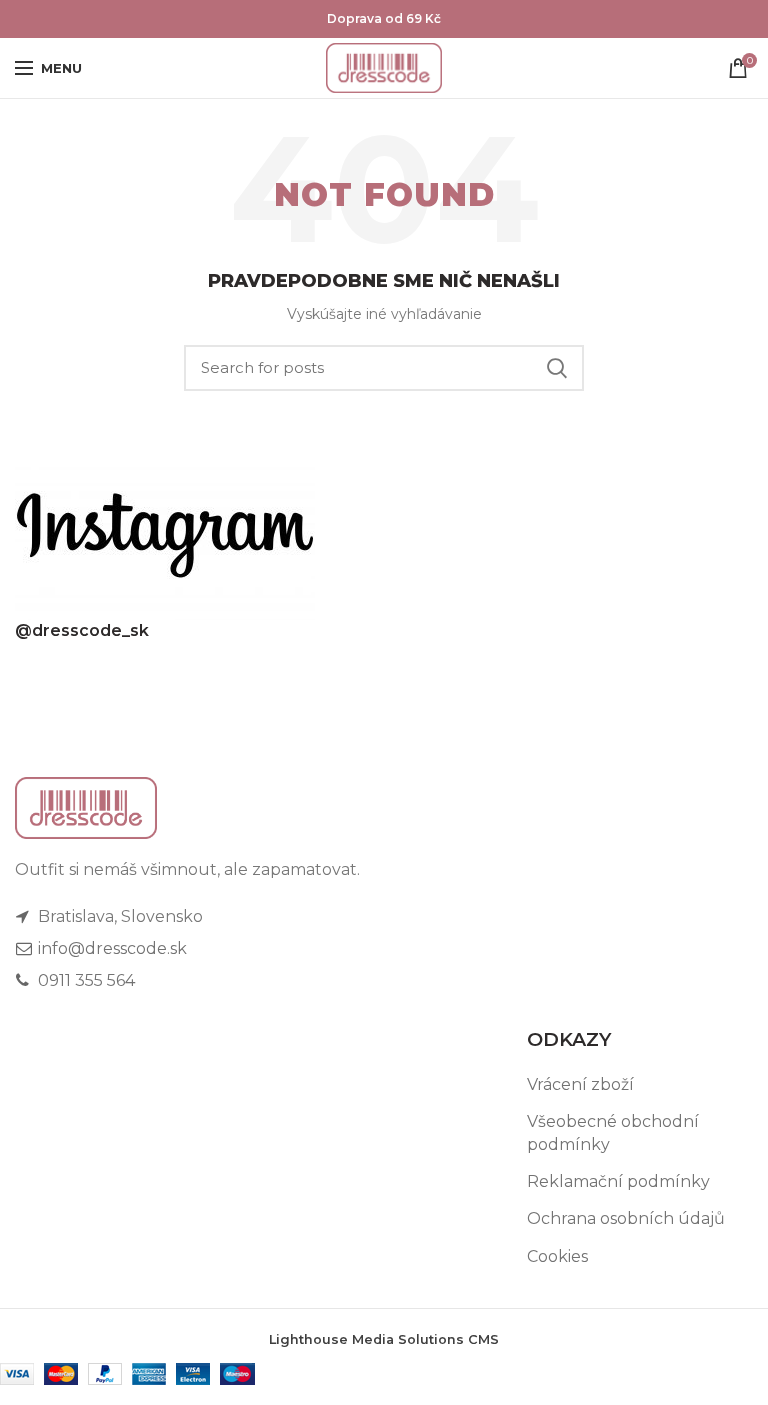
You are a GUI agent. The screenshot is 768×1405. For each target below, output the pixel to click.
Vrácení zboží (580, 1084)
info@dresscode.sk (110, 948)
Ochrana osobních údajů (626, 1218)
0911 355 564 (84, 980)
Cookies (557, 1256)
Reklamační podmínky (618, 1181)
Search (557, 368)
